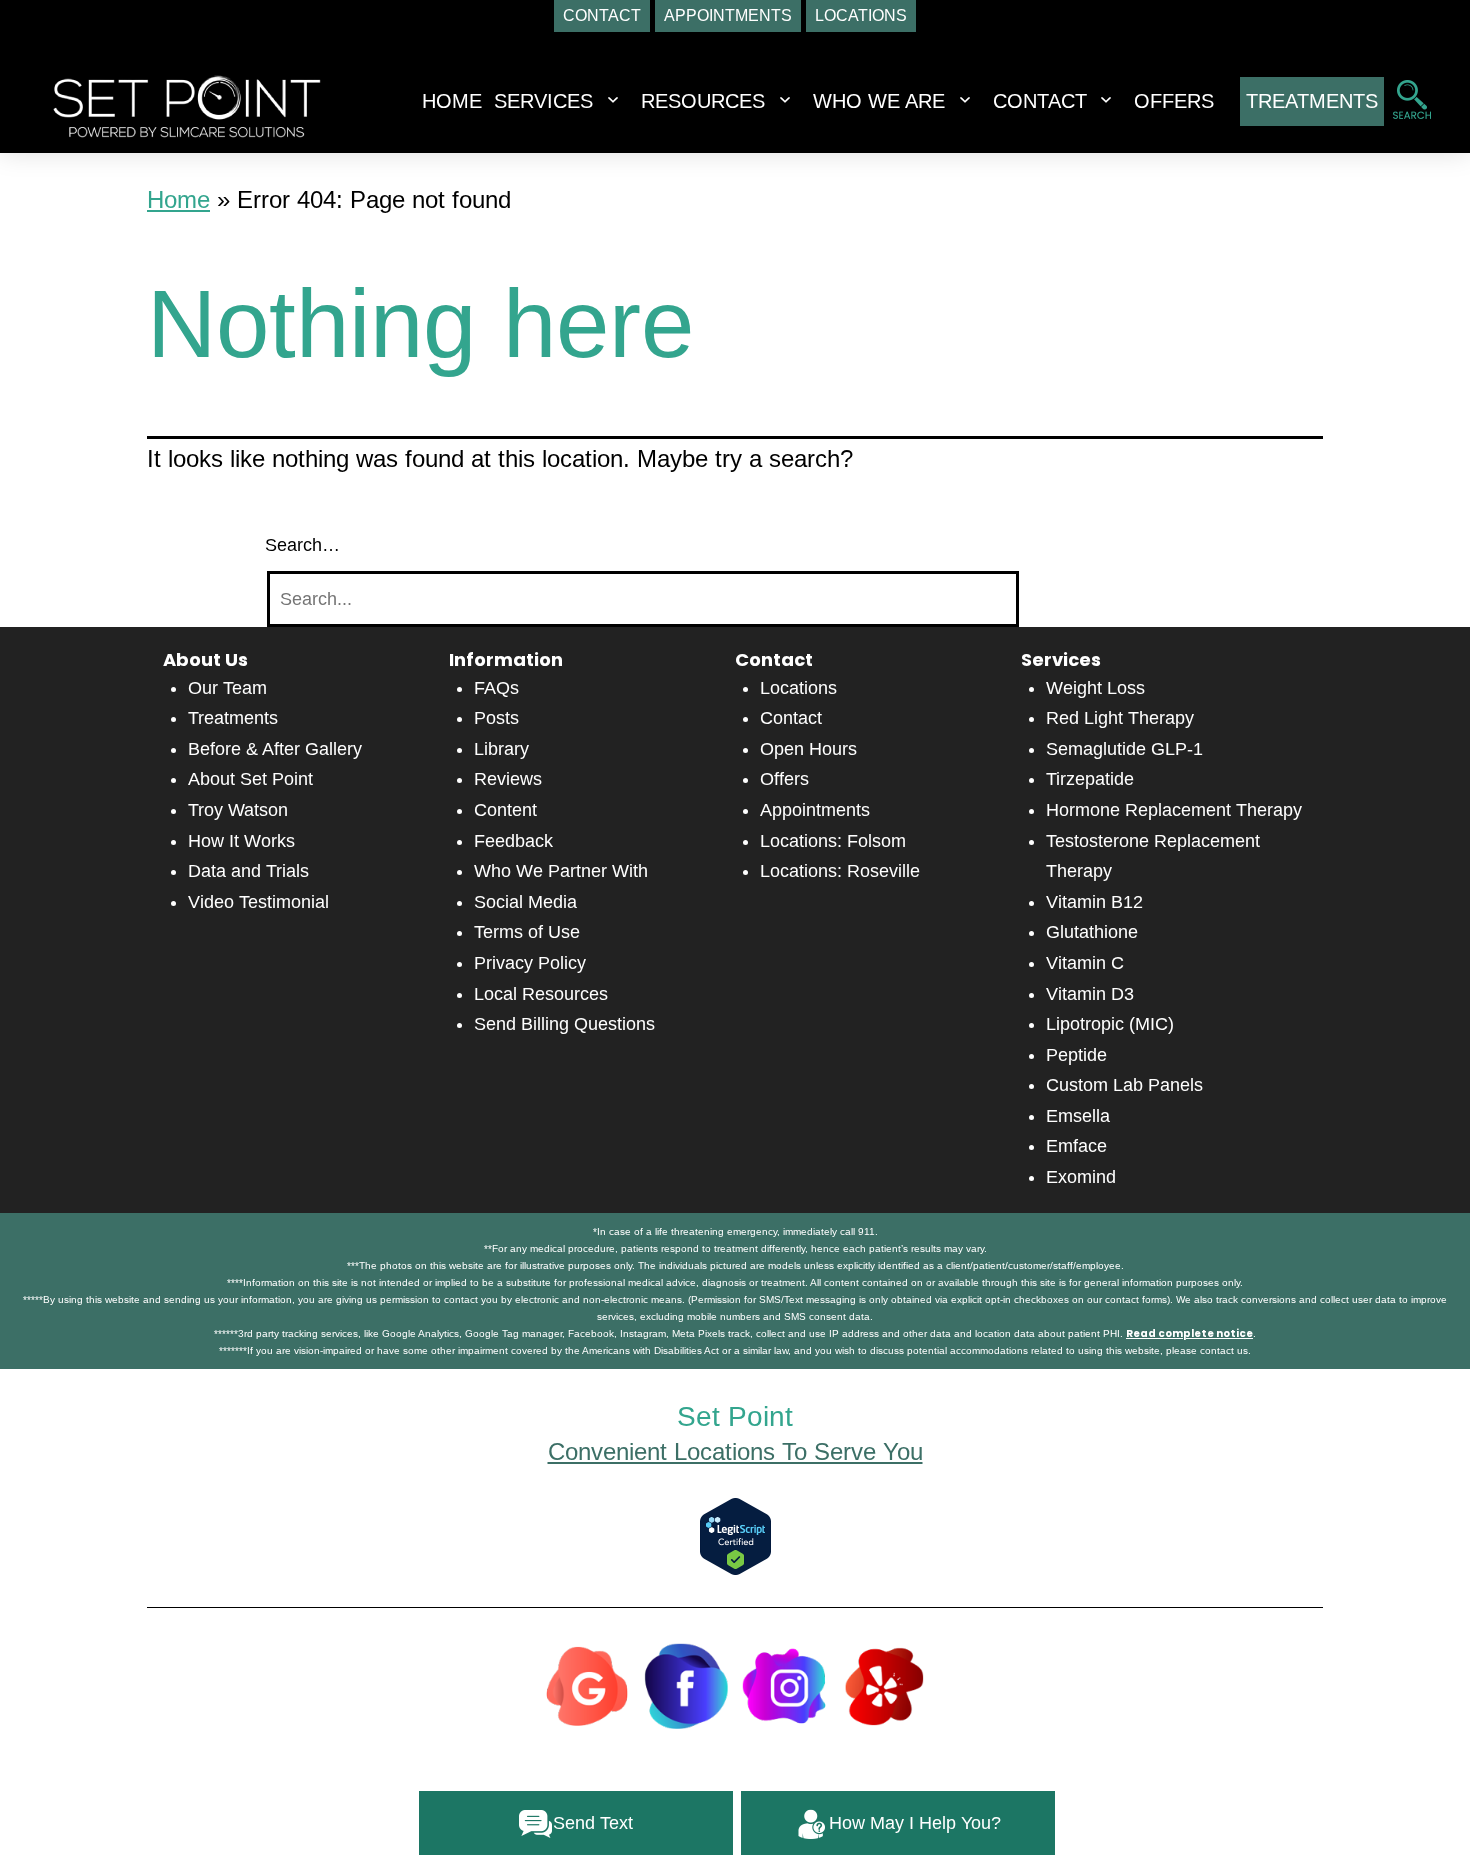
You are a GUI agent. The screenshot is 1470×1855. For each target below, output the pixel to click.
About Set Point (250, 779)
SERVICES (543, 101)
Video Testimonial (258, 902)
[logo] (187, 105)
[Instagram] (785, 1684)
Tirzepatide (1090, 779)
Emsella (1078, 1116)
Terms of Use (527, 932)
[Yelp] (884, 1684)
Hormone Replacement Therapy (1174, 810)
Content (505, 810)
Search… (302, 545)
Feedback (513, 841)
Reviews (508, 779)
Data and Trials (248, 871)
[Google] (587, 1684)
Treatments (233, 718)
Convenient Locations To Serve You (735, 1451)
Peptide (1076, 1055)
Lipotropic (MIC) (1110, 1024)
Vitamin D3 (1090, 994)
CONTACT (1040, 101)
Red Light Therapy (1120, 718)
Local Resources (541, 994)
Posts (496, 718)
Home (452, 101)
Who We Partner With (561, 871)
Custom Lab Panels (1124, 1085)
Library (501, 749)
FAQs (496, 688)
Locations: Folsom (833, 841)
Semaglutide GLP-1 (1124, 749)
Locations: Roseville (840, 871)
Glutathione (1092, 932)
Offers (784, 779)
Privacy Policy (530, 963)
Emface (1076, 1146)
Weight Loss (1095, 688)
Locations (798, 688)
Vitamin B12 (1094, 902)
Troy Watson (238, 810)
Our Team (227, 688)
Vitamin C (1085, 963)
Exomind (1081, 1177)
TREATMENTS (1312, 101)
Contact (791, 718)
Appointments (815, 810)
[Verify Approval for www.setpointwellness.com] (735, 1536)
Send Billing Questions (564, 1024)
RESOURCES (703, 101)
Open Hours (808, 749)
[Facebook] (686, 1684)
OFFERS (1174, 101)
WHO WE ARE (879, 101)
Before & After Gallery (275, 749)
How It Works (241, 841)
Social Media (525, 902)
